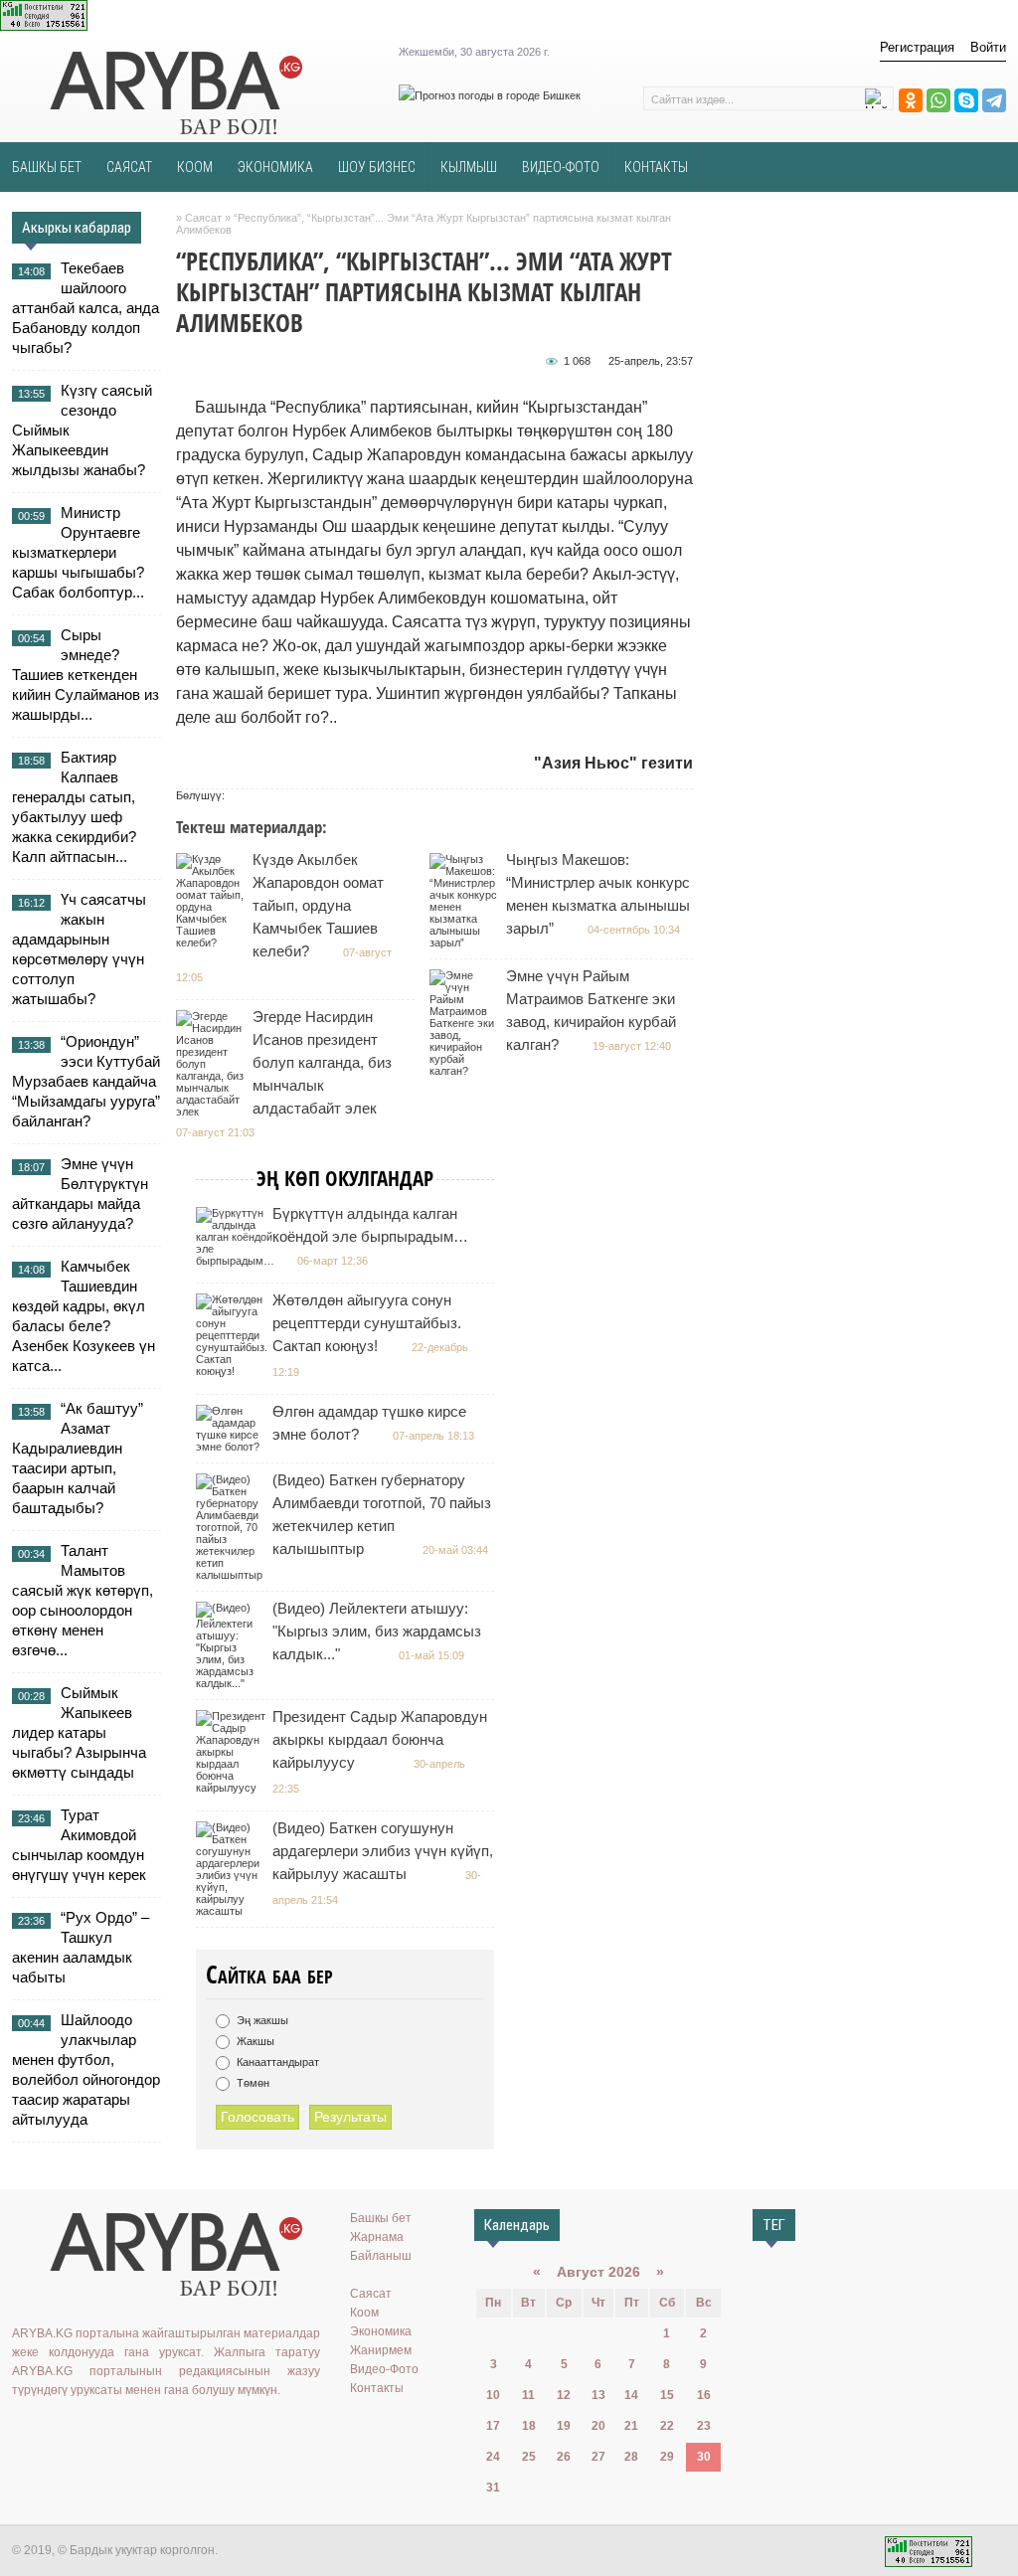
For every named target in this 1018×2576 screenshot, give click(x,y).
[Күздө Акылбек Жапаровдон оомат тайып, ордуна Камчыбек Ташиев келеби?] (213, 943)
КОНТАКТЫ (656, 167)
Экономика (381, 2331)
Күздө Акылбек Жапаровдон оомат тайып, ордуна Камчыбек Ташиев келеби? (318, 905)
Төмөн (252, 2083)
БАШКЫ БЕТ (47, 167)
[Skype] (966, 100)
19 (564, 2426)
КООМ (195, 167)
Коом (364, 2313)
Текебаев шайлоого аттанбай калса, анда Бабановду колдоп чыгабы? (85, 308)
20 (598, 2426)
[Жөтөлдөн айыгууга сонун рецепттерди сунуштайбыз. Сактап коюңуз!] (234, 1371)
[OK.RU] (53, 2431)
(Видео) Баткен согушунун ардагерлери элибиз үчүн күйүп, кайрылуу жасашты (383, 1851)
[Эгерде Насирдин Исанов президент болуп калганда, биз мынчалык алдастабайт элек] (213, 1112)
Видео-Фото (384, 2369)
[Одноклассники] (911, 100)
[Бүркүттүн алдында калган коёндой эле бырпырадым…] (238, 1261)
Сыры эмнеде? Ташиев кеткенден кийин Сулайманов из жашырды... (85, 675)
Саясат (371, 2294)
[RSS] (168, 2431)
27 (598, 2457)
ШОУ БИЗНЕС (377, 167)
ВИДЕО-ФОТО (561, 167)
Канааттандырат (276, 2062)
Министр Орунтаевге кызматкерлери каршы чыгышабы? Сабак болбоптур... (78, 552)
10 (493, 2395)
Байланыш (381, 2256)
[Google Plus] (139, 2431)
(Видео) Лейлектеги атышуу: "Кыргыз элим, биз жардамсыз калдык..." (377, 1631)
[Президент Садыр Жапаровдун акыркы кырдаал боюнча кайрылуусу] (233, 1788)
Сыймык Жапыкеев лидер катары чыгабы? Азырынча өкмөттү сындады (79, 1732)
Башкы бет (381, 2218)
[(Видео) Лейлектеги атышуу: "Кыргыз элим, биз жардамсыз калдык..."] (233, 1683)
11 (528, 2395)
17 (493, 2426)
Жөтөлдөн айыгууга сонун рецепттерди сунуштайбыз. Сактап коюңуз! (367, 1323)
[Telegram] (994, 100)
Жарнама (377, 2237)
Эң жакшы (261, 2020)
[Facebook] (110, 2431)
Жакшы (254, 2041)
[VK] (24, 2431)
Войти (988, 47)
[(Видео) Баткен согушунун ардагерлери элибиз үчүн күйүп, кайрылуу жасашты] (233, 1911)
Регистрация (917, 47)
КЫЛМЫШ (469, 167)
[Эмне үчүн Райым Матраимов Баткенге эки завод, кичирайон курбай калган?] (467, 1071)
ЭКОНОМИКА (275, 167)
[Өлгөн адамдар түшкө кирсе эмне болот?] (233, 1447)
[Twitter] (82, 2431)
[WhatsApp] (938, 100)
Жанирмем (381, 2350)
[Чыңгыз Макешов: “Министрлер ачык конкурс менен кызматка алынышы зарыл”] (467, 943)
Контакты (377, 2388)
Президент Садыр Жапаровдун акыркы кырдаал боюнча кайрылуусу (380, 1739)
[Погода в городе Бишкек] (490, 95)
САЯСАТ (129, 167)
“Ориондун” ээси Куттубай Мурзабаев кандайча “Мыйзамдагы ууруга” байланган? (86, 1081)
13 (598, 2395)
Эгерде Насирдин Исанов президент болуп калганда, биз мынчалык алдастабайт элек (322, 1062)
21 (631, 2426)
